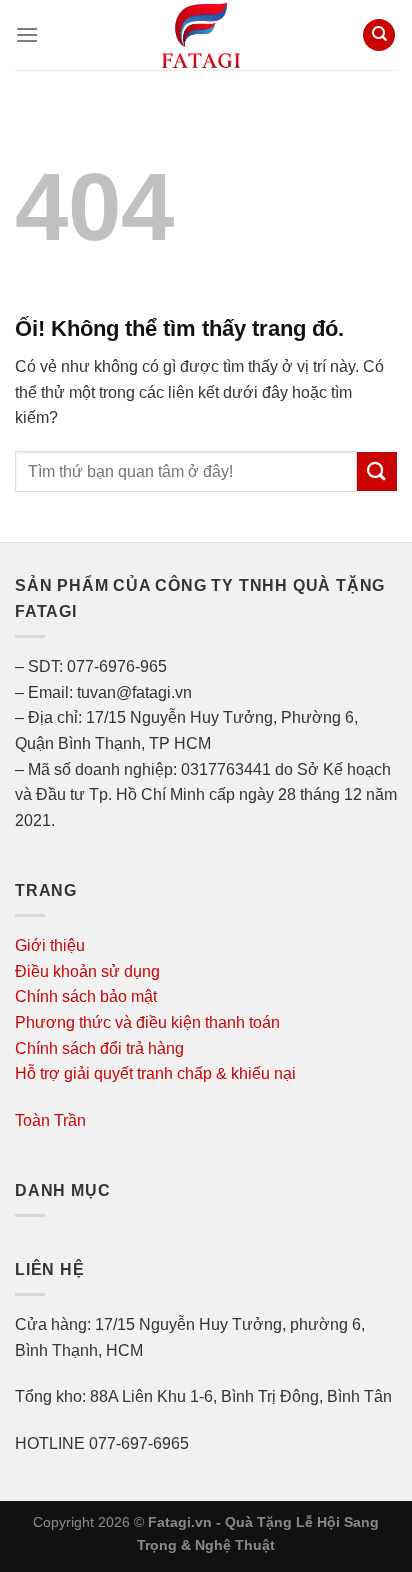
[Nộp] (377, 471)
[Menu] (27, 34)
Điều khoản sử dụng (87, 971)
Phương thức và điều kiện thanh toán (147, 1022)
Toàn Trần (50, 1120)
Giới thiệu (50, 945)
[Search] (379, 35)
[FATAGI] (200, 35)
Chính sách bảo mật (86, 996)
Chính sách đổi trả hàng (99, 1048)
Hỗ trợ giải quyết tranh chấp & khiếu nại (155, 1073)
